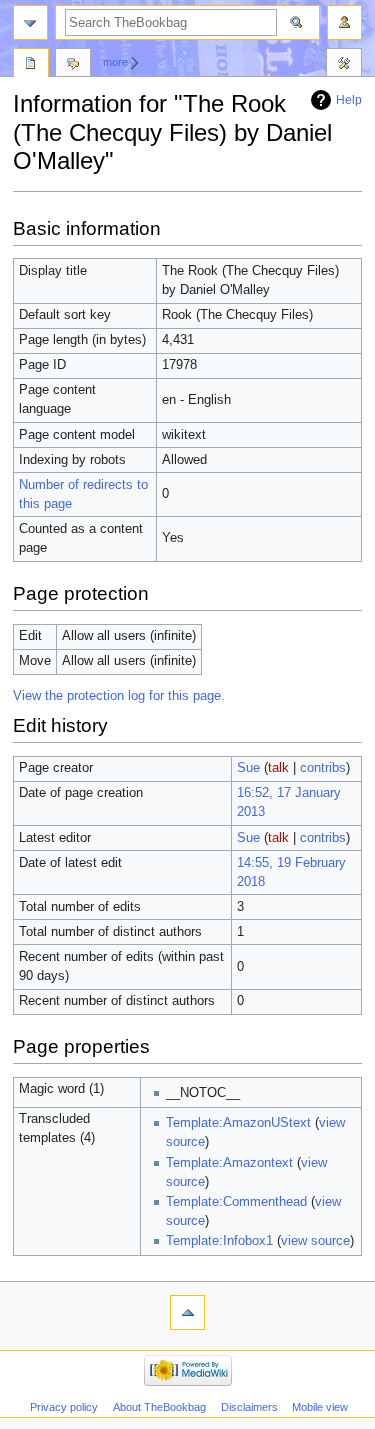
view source (315, 1241)
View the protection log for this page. (119, 696)
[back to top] (187, 1312)
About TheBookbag (159, 1407)
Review (31, 65)
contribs (323, 768)
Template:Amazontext (229, 1163)
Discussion (73, 65)
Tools (344, 65)
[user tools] (344, 22)
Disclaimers (249, 1407)
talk (278, 768)
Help (349, 100)
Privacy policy (64, 1407)
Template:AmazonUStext (238, 1123)
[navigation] (30, 22)
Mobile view (320, 1407)
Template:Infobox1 (219, 1241)
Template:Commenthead (236, 1202)
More (115, 62)
